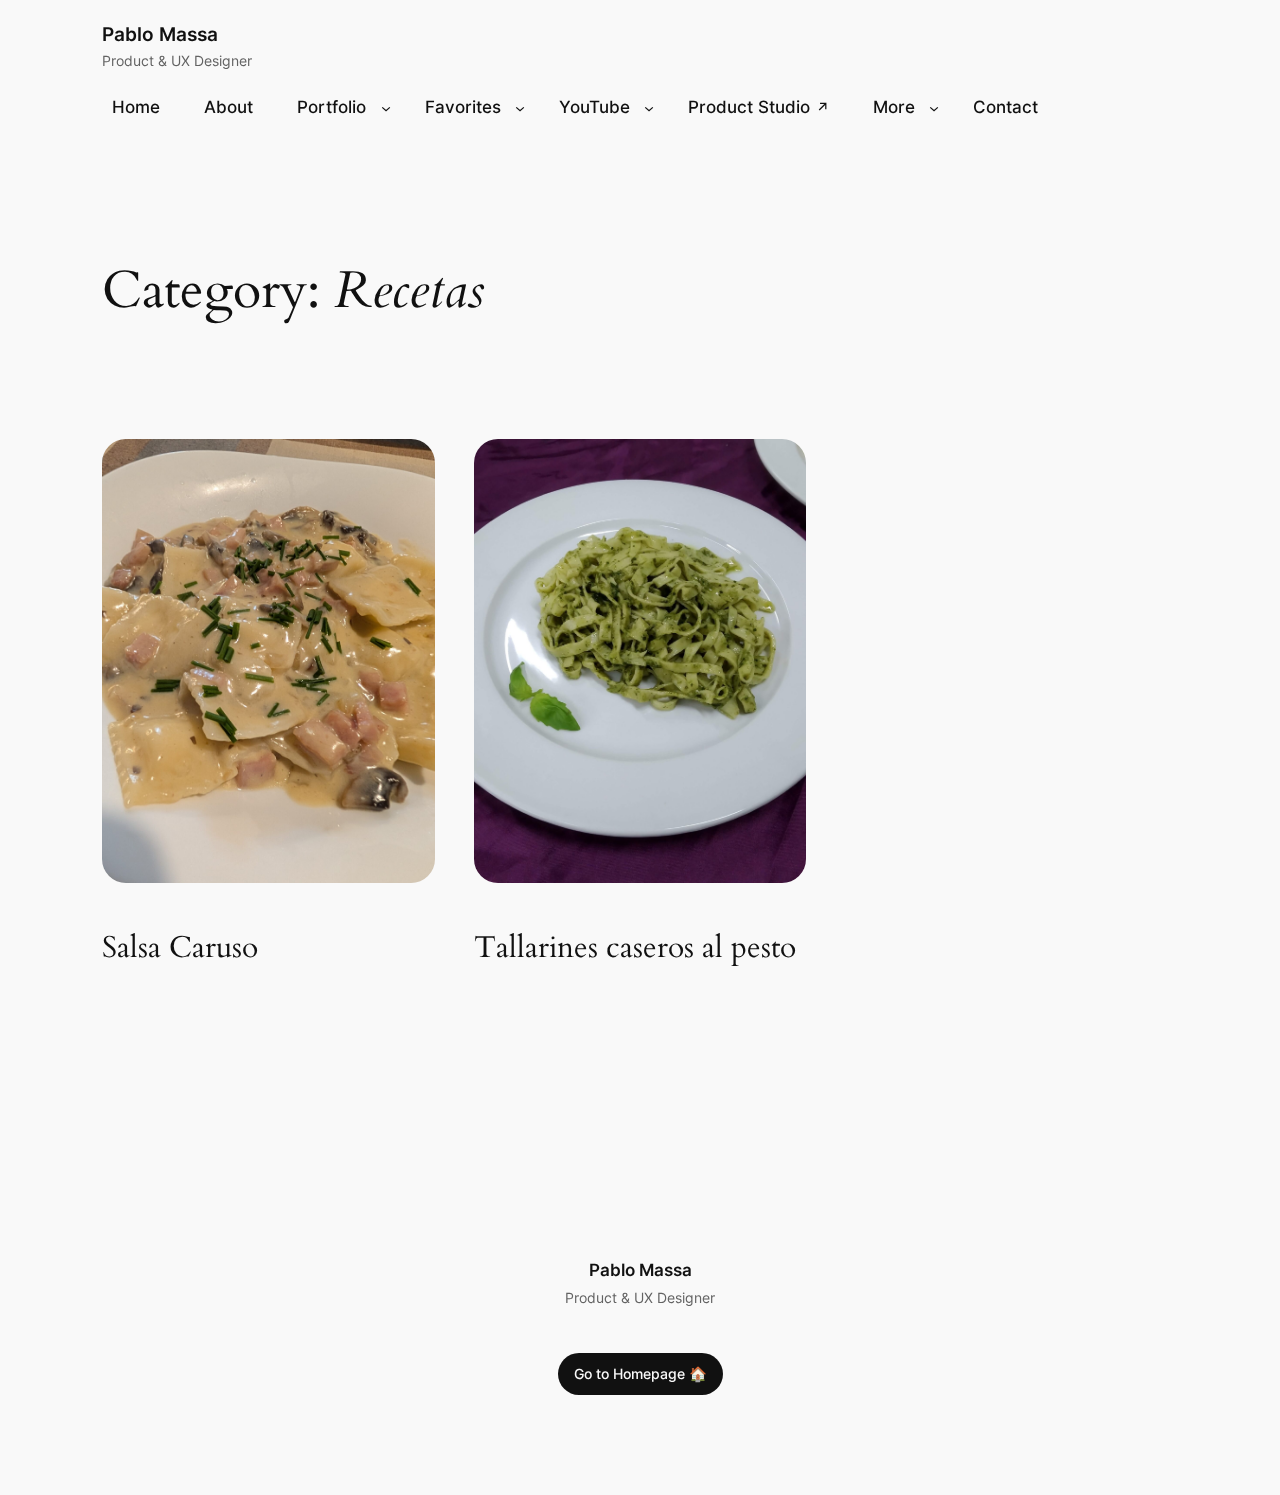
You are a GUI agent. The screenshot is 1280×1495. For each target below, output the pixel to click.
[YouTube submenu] (649, 107)
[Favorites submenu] (520, 107)
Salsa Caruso (180, 949)
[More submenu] (934, 107)
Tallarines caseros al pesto (635, 949)
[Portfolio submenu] (386, 107)
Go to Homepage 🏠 (640, 1373)
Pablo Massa (160, 34)
